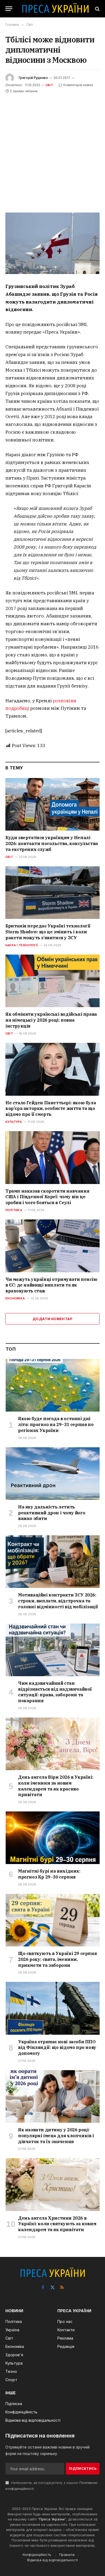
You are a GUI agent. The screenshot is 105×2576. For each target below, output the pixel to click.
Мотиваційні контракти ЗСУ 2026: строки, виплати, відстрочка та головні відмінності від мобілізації (58, 1601)
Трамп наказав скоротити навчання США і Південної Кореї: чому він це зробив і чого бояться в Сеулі (47, 1197)
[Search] (97, 9)
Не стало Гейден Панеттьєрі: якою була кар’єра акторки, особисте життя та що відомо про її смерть (51, 1109)
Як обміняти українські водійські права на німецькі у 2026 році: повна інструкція (51, 1020)
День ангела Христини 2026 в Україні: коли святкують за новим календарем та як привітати (57, 2224)
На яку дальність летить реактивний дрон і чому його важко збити (52, 1513)
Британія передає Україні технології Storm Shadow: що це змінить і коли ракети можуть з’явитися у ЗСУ (48, 932)
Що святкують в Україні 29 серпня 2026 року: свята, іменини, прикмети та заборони (57, 1959)
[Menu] (9, 9)
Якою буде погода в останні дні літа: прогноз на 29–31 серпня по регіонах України (56, 1424)
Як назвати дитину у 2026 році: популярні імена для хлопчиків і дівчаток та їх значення (56, 2136)
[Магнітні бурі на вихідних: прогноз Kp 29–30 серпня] (53, 1838)
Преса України (52, 2519)
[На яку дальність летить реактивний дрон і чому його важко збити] (53, 1474)
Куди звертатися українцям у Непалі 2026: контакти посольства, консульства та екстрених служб (52, 843)
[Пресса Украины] (55, 9)
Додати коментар (52, 1319)
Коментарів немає (78, 85)
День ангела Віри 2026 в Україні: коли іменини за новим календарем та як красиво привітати (56, 1786)
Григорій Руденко (33, 78)
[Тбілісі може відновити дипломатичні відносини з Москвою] (52, 243)
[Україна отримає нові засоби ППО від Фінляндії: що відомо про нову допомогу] (53, 2008)
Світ (49, 85)
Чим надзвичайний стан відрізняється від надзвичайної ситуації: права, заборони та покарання (55, 1692)
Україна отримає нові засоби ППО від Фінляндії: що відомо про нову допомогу (57, 2048)
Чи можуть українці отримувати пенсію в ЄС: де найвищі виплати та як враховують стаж (51, 1285)
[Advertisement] (52, 149)
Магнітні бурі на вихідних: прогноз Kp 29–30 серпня (49, 1874)
